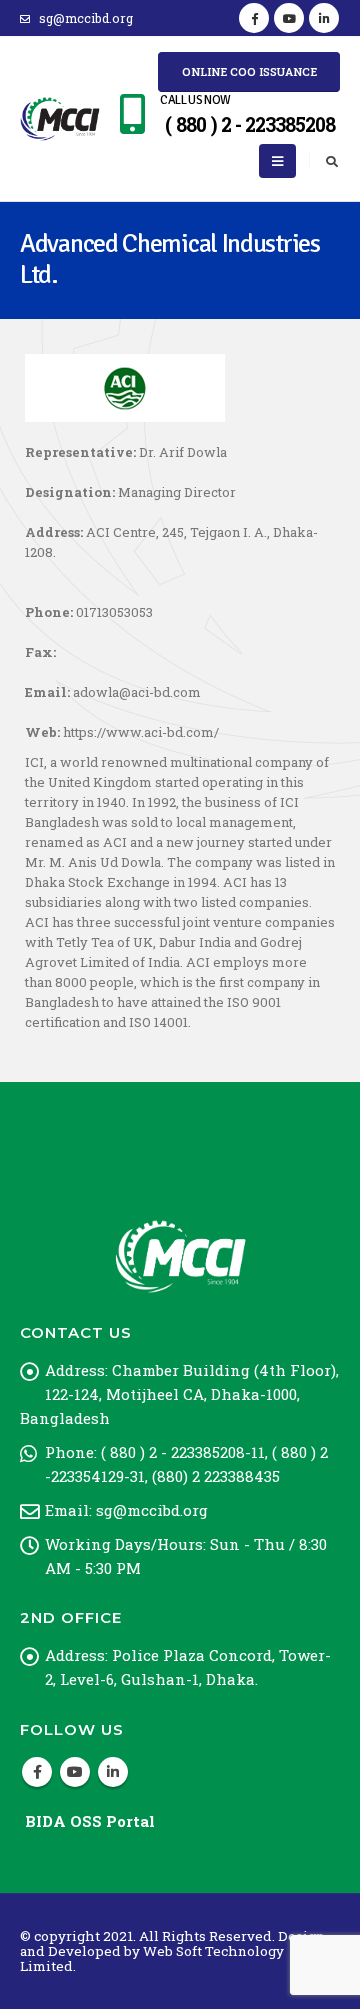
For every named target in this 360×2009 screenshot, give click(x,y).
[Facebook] (254, 18)
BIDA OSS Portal (90, 1821)
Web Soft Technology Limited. (152, 1958)
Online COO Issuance (249, 71)
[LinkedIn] (324, 18)
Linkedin (113, 1772)
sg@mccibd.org (86, 18)
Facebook (37, 1772)
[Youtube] (289, 18)
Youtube (75, 1772)
